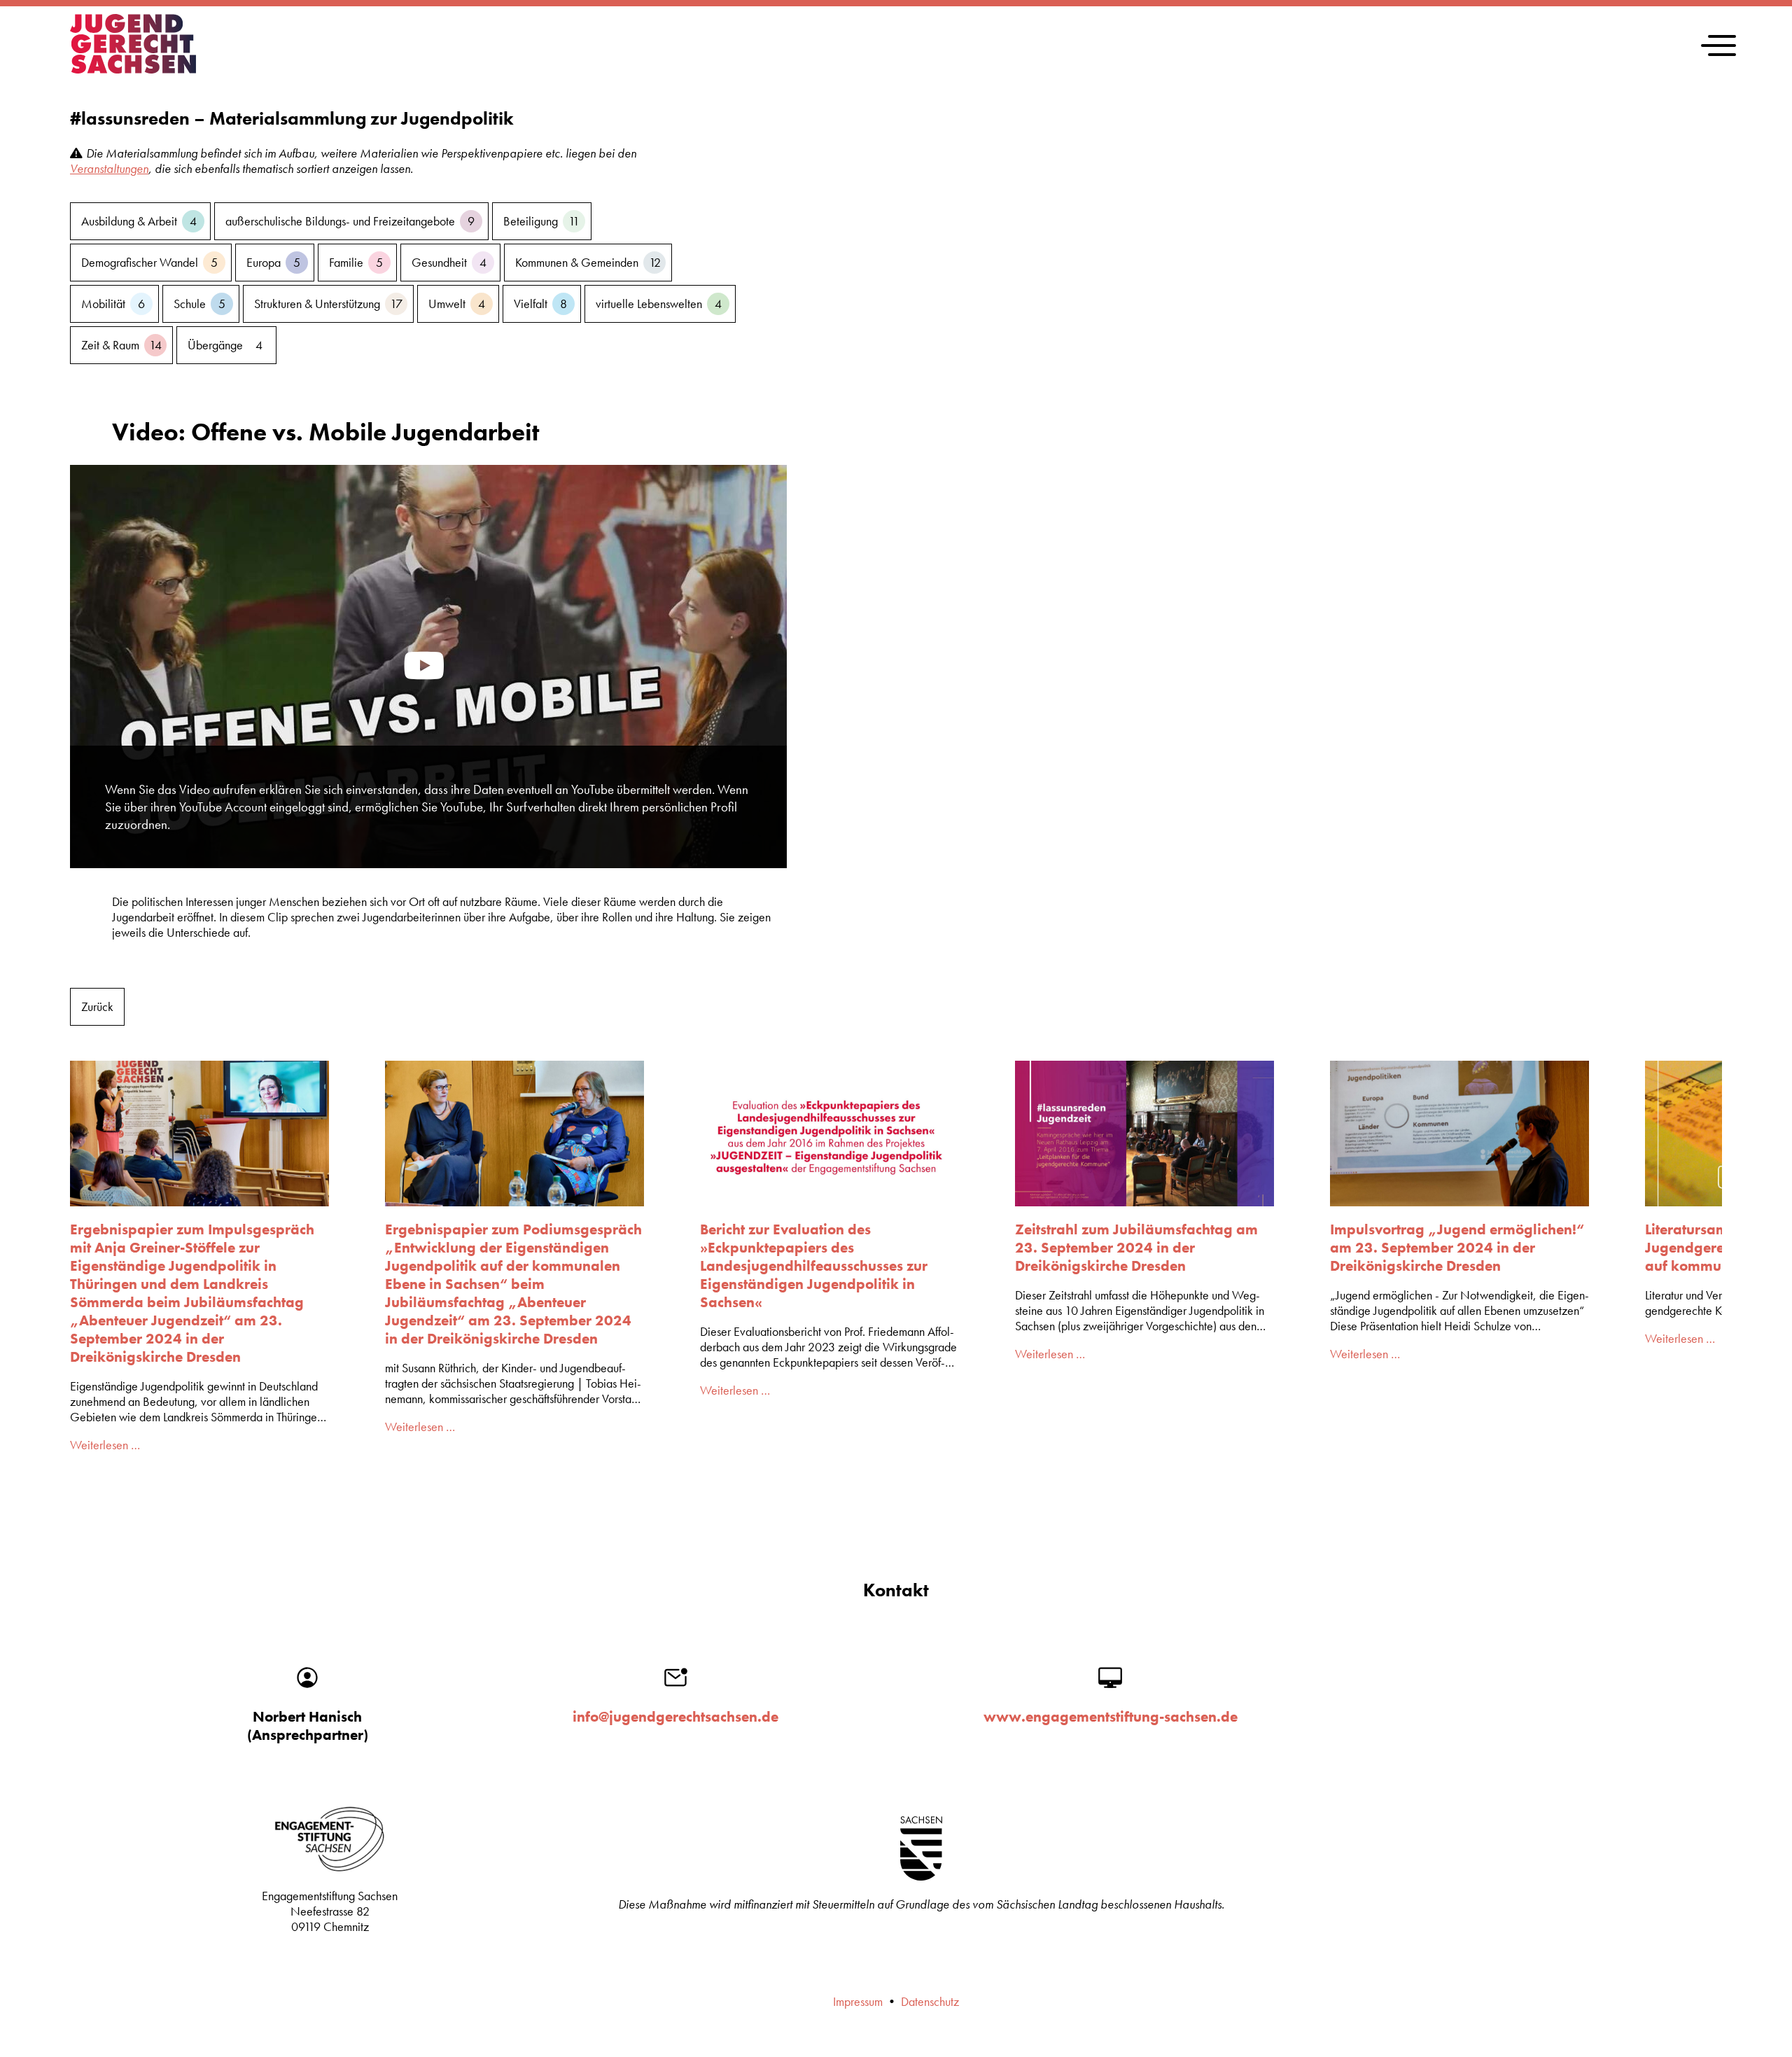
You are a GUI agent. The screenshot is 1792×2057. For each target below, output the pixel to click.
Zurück (97, 1007)
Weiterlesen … (105, 1445)
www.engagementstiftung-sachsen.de (1111, 1717)
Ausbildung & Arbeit (139, 221)
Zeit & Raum (121, 345)
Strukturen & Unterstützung (328, 304)
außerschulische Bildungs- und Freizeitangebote (350, 221)
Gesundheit (449, 263)
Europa (273, 263)
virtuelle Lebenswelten (659, 304)
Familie (356, 263)
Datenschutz (930, 2002)
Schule (199, 304)
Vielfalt (540, 304)
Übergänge (225, 345)
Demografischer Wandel (149, 263)
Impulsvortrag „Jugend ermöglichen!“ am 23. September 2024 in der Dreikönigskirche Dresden (1457, 1248)
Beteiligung (541, 221)
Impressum (858, 2002)
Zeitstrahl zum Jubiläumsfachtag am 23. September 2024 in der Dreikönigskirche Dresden (1136, 1248)
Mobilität (113, 304)
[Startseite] (133, 69)
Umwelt (457, 304)
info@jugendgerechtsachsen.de (675, 1717)
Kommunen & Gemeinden (588, 263)
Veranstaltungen (109, 169)
